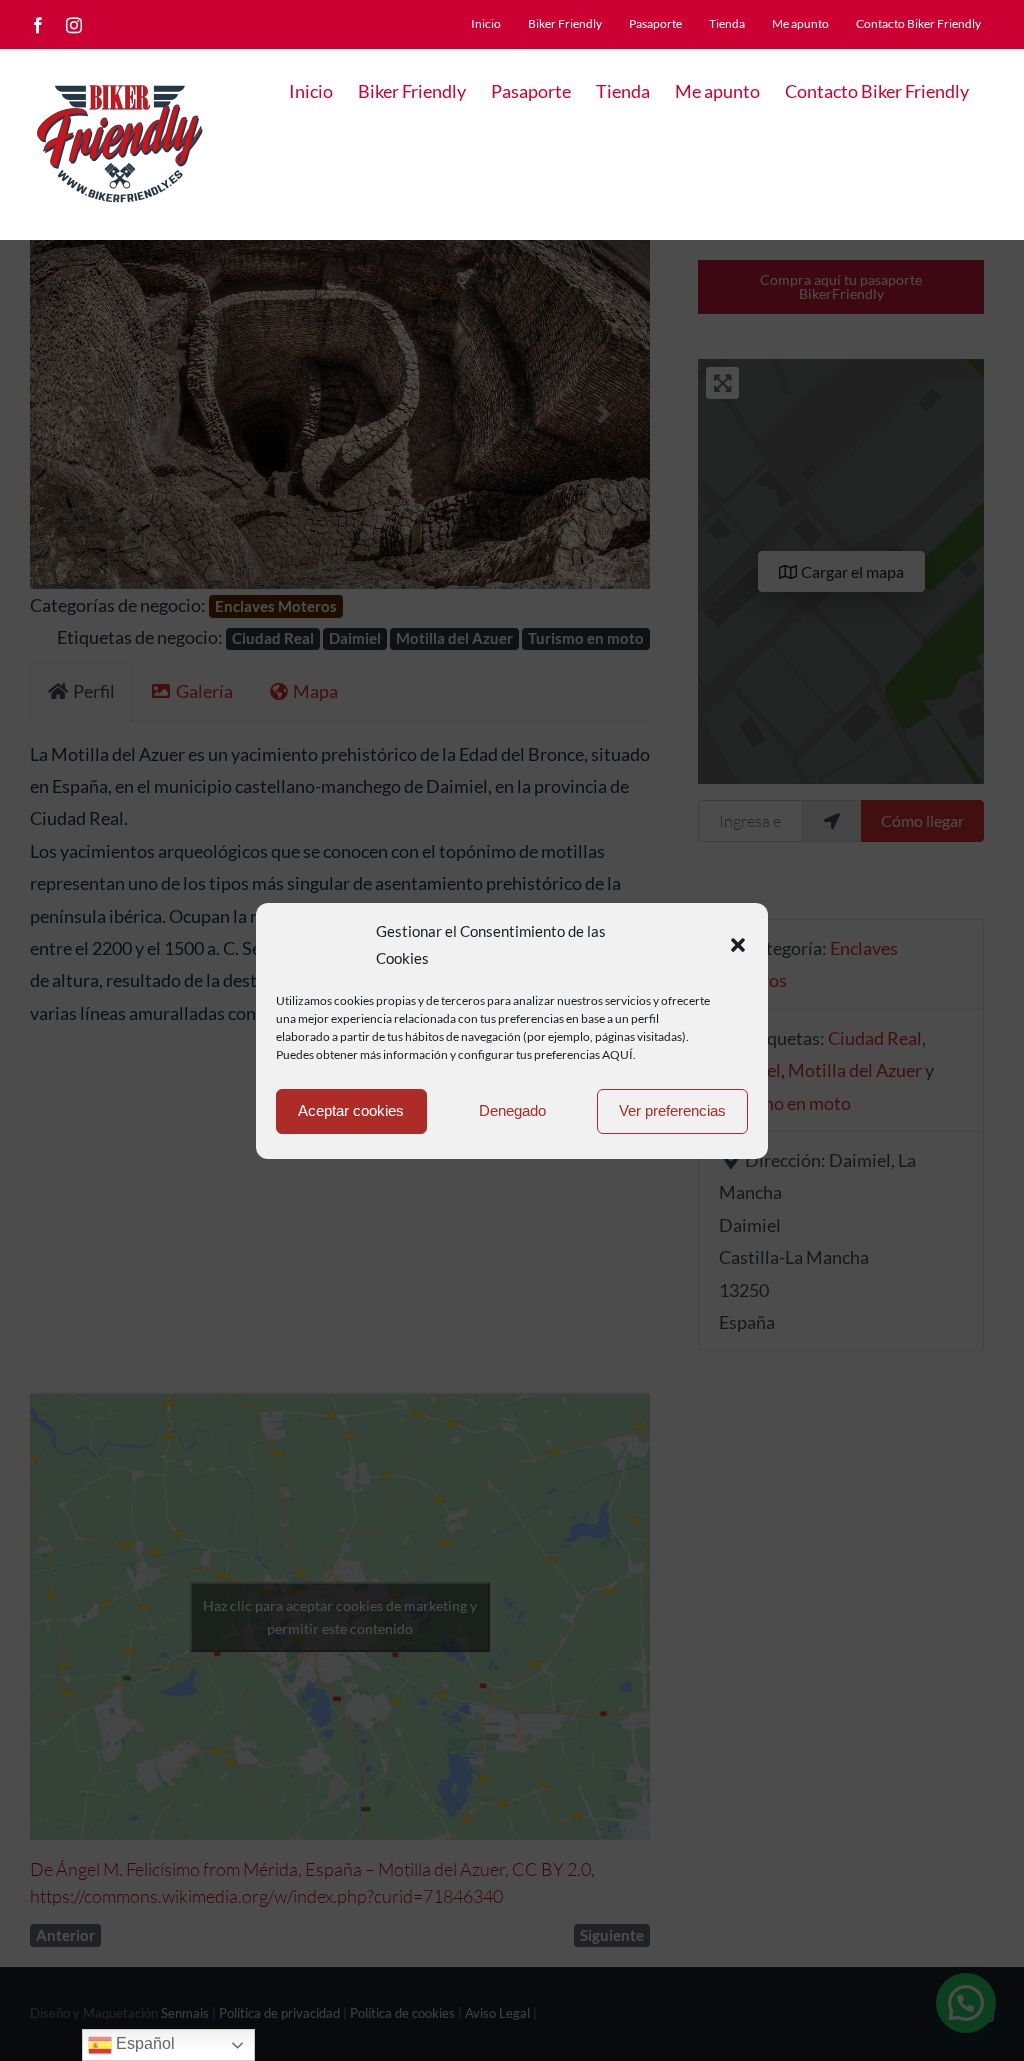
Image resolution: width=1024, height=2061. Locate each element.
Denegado (512, 1110)
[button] (738, 945)
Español (143, 2043)
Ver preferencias (672, 1110)
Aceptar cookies (351, 1110)
